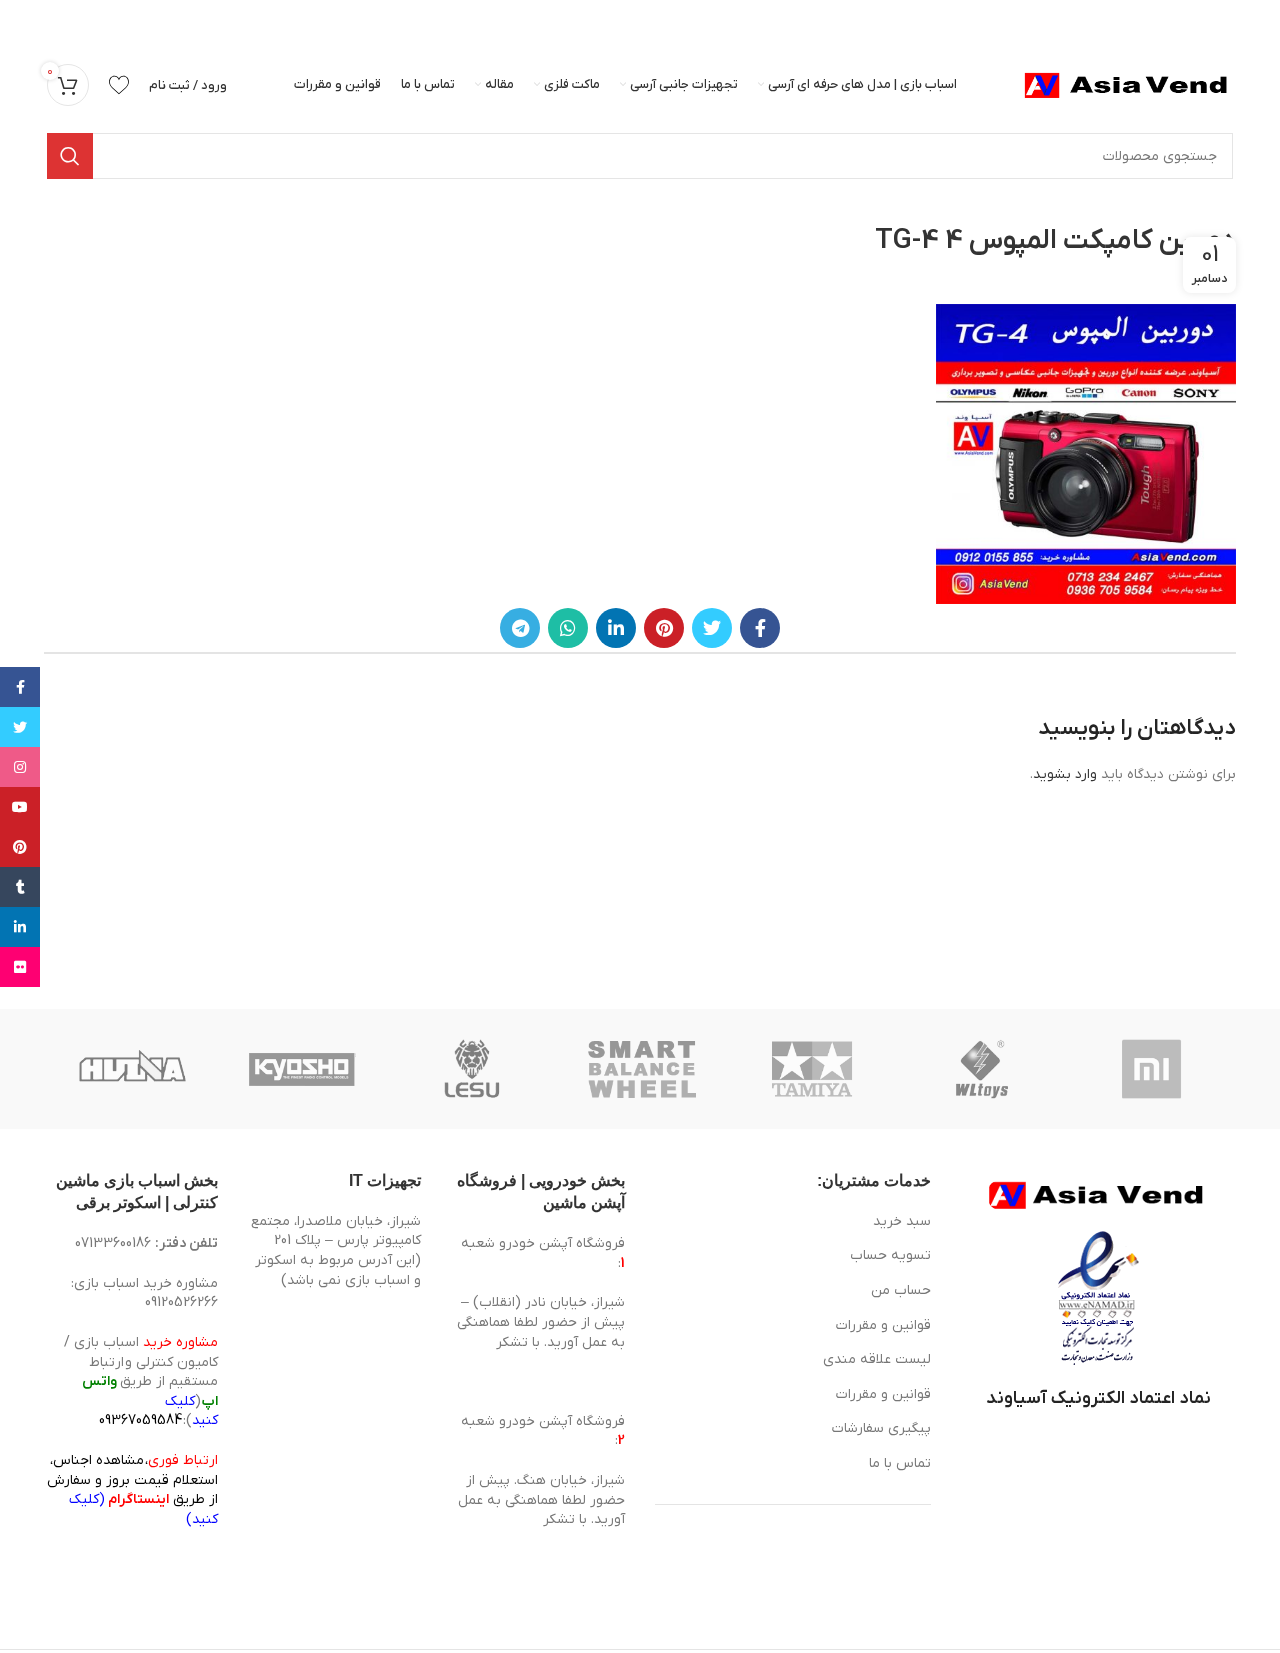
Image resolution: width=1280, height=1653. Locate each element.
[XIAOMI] (1153, 1069)
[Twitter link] (712, 628)
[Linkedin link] (616, 628)
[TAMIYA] (812, 1069)
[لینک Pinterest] (664, 628)
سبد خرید (902, 1221)
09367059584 (140, 1420)
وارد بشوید (1065, 774)
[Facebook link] (760, 628)
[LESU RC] (472, 1069)
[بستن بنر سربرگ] (25, 20)
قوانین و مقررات (883, 1325)
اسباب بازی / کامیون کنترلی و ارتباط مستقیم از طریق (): (141, 1381)
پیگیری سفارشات (881, 1428)
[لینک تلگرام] (520, 628)
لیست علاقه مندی (877, 1359)
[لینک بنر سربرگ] (670, 20)
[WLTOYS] (982, 1069)
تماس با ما (900, 1463)
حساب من (901, 1290)
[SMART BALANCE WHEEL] (642, 1069)
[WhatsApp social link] (568, 628)
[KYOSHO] (302, 1069)
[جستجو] (70, 156)
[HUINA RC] (132, 1069)
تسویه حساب (890, 1255)
